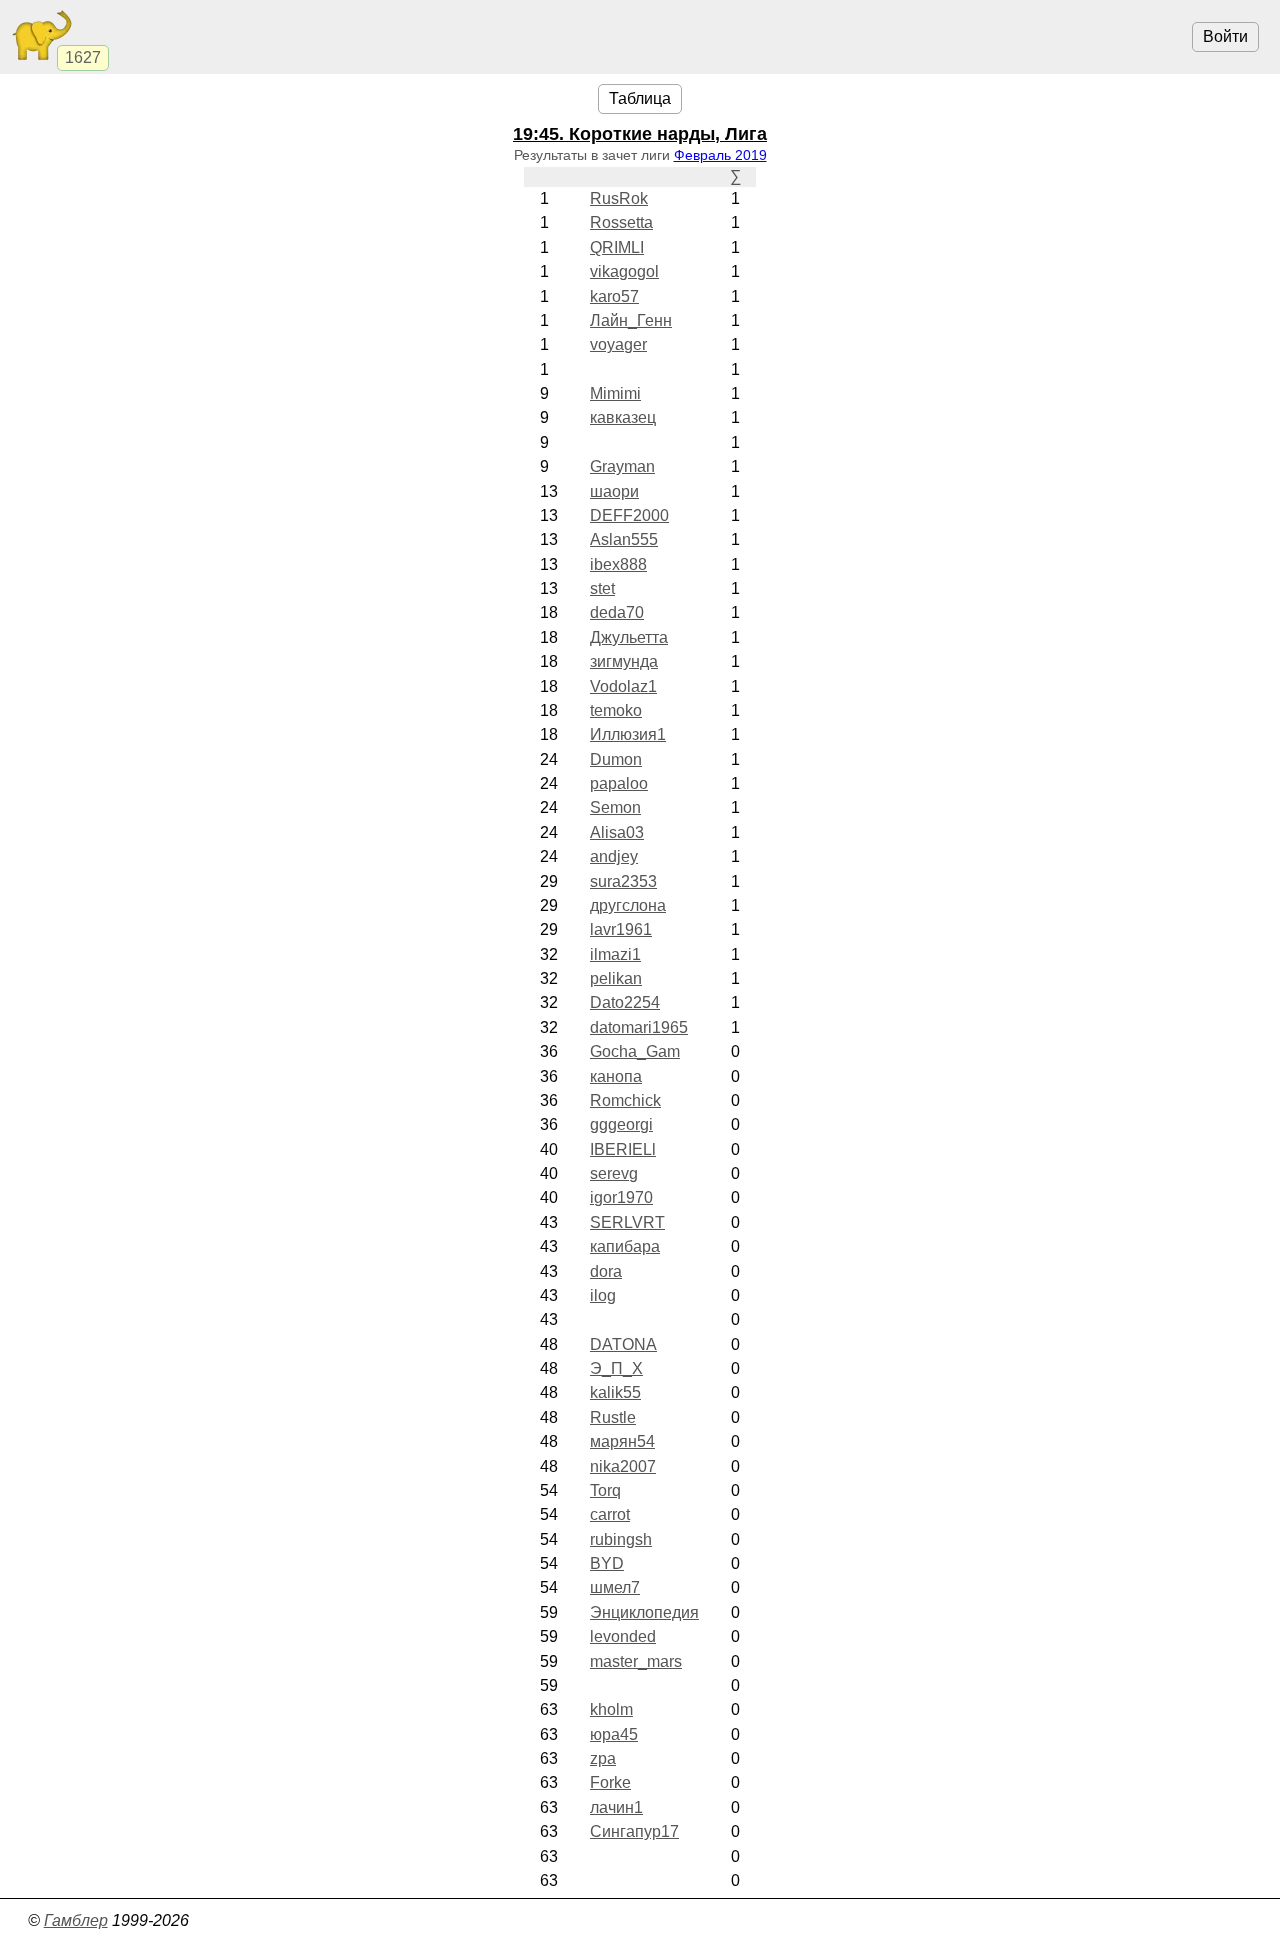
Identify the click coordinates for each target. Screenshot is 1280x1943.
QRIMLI (617, 247)
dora (606, 1271)
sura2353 (623, 881)
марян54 (622, 1441)
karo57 (614, 296)
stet (602, 588)
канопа (616, 1076)
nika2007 (623, 1466)
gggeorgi (621, 1124)
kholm (611, 1709)
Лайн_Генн (631, 320)
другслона (628, 905)
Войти (1225, 36)
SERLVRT (627, 1222)
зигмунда (624, 661)
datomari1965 (639, 1027)
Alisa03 (617, 832)
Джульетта (629, 637)
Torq (605, 1490)
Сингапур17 (634, 1831)
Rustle (613, 1417)
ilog (603, 1295)
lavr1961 (621, 929)
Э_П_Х (616, 1368)
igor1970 (621, 1197)
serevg (614, 1173)
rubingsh (621, 1539)
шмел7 (615, 1587)
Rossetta (621, 222)
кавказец (623, 417)
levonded (623, 1636)
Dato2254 (625, 1002)
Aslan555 (624, 539)
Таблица (640, 98)
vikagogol (624, 271)
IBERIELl (623, 1149)
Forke (610, 1782)
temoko (616, 710)
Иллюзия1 (628, 734)
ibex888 (618, 564)
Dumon (616, 759)
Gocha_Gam (635, 1051)
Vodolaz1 (623, 686)
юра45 (614, 1734)
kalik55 (615, 1392)
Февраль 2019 (720, 155)
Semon (615, 807)
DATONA (623, 1344)
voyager (618, 344)
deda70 (617, 612)
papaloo (619, 783)
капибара (625, 1246)
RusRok (619, 198)
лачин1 (616, 1807)
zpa (603, 1758)
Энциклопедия (644, 1612)
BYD (607, 1563)
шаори (614, 491)
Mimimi (615, 393)
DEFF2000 (629, 515)
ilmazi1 (615, 954)
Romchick (625, 1100)
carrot (610, 1514)
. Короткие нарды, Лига (640, 134)
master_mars (636, 1661)
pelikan (616, 978)
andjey (614, 856)
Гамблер (76, 1920)
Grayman (622, 466)
